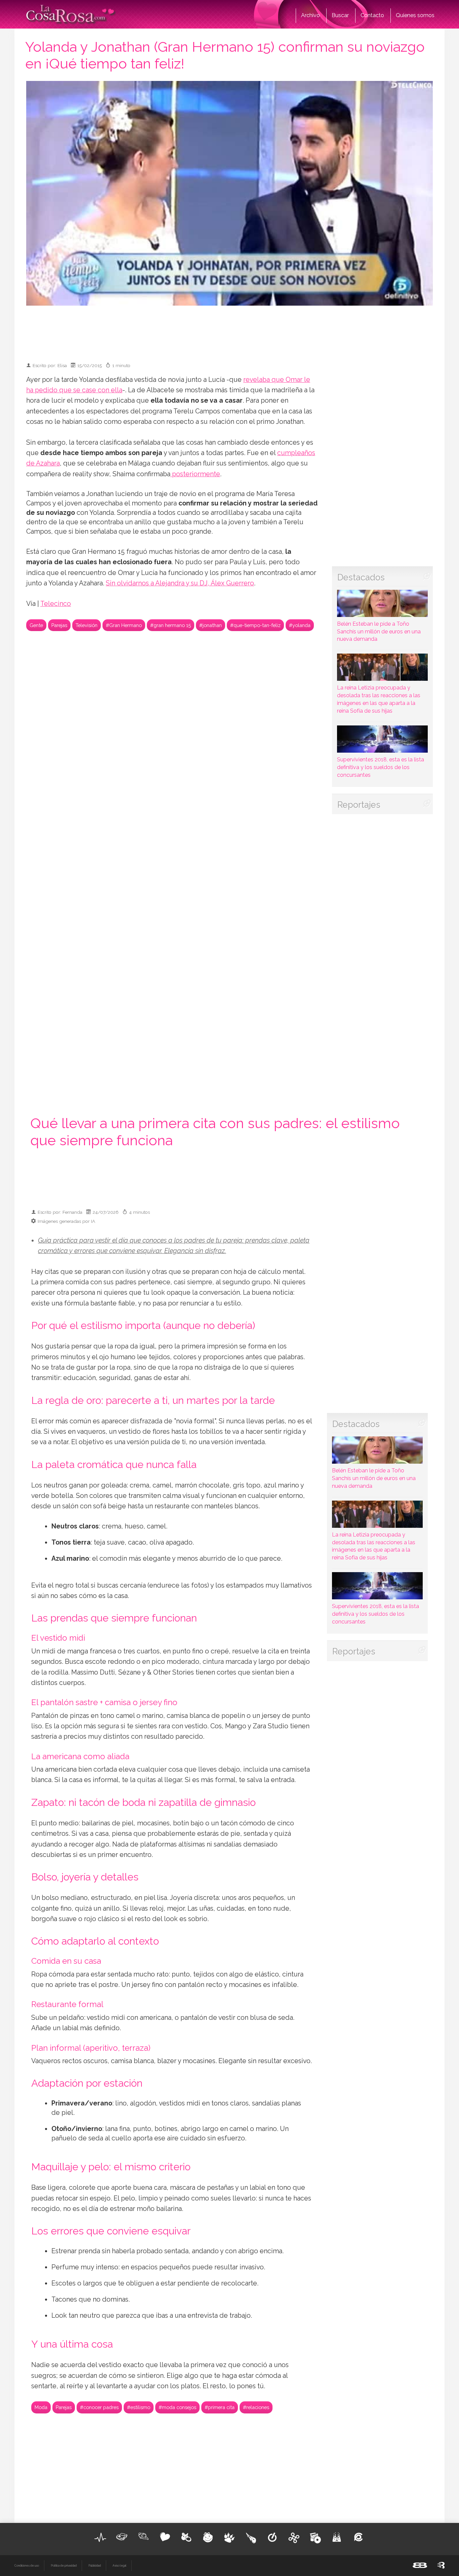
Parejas (59, 625)
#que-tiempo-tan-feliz (255, 625)
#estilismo (139, 2407)
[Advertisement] (229, 331)
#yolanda (300, 625)
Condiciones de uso (27, 2566)
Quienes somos (415, 15)
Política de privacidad (64, 2566)
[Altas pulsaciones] (100, 2537)
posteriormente (195, 474)
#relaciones (256, 2407)
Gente (36, 625)
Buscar (340, 15)
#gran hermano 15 (171, 625)
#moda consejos (177, 2407)
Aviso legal (119, 2566)
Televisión (87, 625)
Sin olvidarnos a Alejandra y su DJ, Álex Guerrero (180, 583)
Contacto (372, 15)
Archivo (310, 15)
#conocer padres (99, 2407)
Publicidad (95, 2566)
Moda (41, 2407)
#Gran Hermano (124, 625)
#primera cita (220, 2407)
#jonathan (211, 625)
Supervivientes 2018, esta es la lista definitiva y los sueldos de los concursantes (381, 767)
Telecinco (56, 604)
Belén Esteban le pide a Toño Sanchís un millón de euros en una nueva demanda (379, 632)
